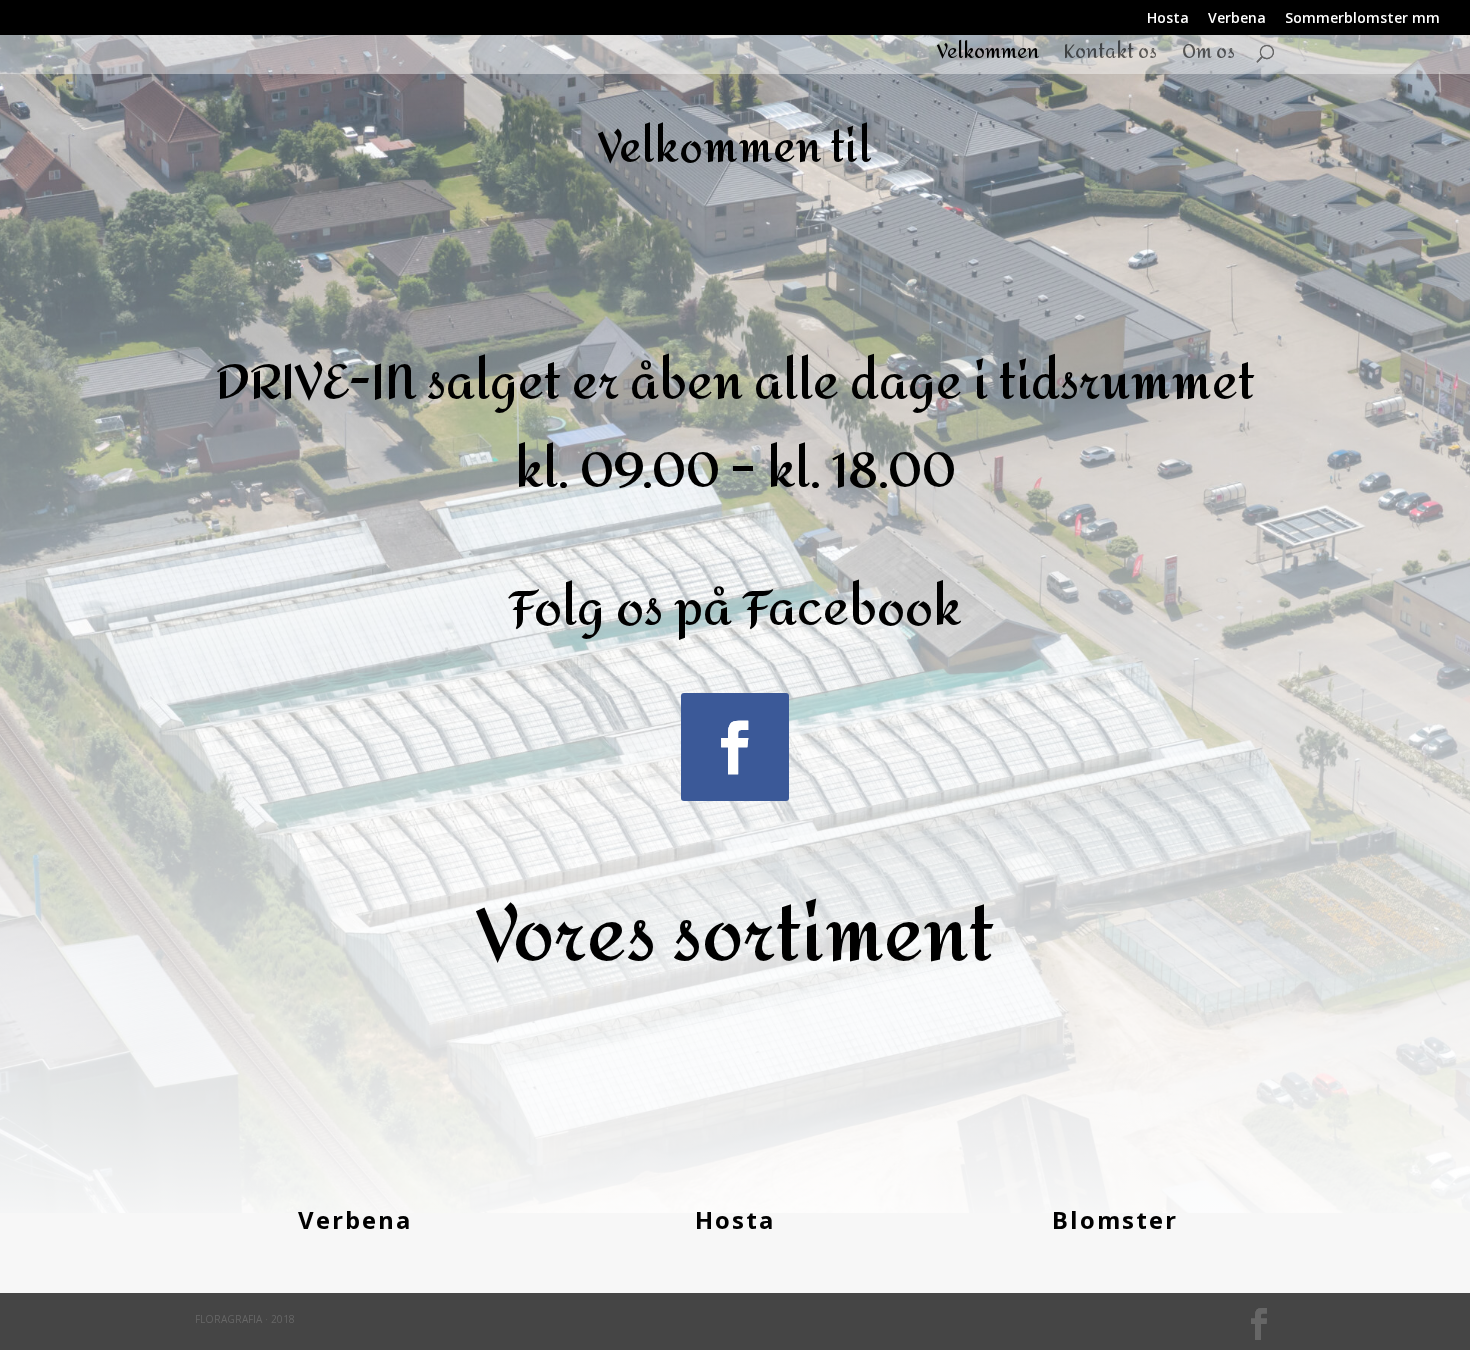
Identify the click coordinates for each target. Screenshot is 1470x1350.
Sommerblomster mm (1362, 19)
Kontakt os (1110, 57)
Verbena (1237, 19)
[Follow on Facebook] (735, 747)
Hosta (1168, 19)
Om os (1208, 57)
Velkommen (988, 57)
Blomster (1115, 1219)
